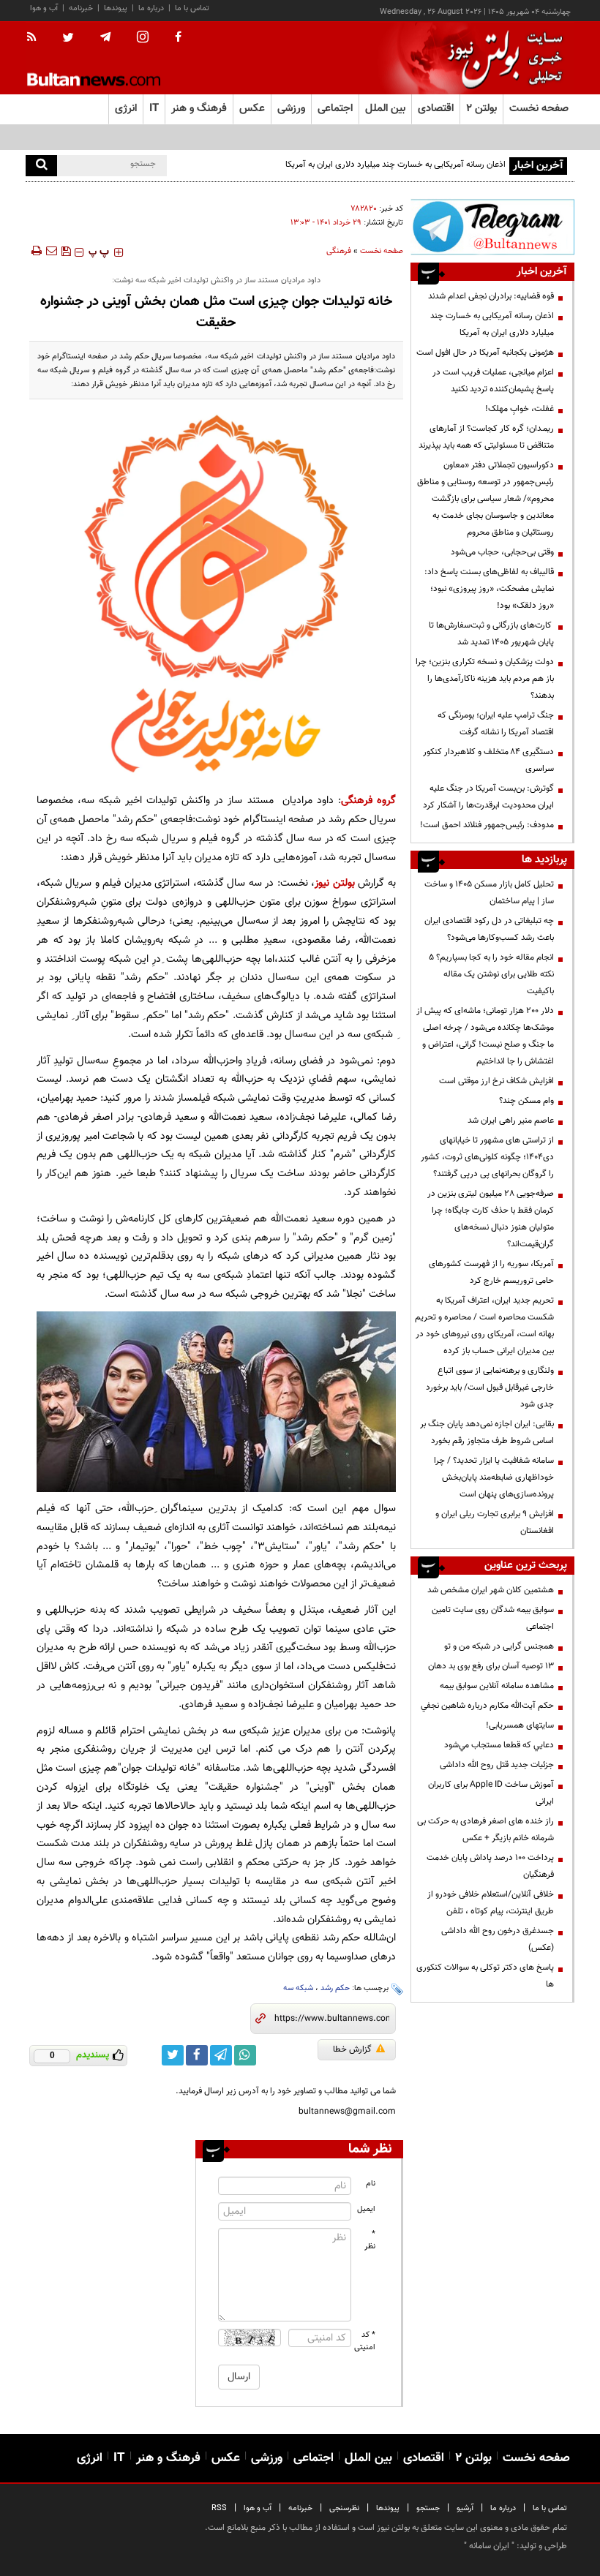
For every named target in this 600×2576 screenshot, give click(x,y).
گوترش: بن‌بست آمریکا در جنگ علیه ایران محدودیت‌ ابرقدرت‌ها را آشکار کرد (488, 797)
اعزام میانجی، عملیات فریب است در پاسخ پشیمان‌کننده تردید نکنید (493, 381)
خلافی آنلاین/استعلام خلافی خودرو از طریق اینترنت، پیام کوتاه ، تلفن (491, 1903)
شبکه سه (298, 1988)
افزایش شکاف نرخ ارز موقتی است (496, 1081)
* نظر (370, 2240)
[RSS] (36, 38)
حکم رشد (335, 1988)
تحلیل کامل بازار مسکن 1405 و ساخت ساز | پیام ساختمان (489, 893)
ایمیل (366, 2209)
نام (371, 2184)
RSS (219, 2508)
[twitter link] (173, 2055)
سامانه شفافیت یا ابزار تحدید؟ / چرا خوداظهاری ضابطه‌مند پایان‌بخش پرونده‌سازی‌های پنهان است (494, 1477)
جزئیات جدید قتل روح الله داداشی (497, 1765)
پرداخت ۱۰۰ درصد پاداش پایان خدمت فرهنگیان (490, 1866)
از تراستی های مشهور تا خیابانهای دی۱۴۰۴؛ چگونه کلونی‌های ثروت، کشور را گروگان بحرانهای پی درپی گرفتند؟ (487, 1157)
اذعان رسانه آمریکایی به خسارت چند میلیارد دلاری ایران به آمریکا (492, 324)
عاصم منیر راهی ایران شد (511, 1121)
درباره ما (151, 8)
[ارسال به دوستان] (51, 251)
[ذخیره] (66, 251)
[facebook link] (197, 2055)
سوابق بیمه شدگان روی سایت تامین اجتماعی (493, 1618)
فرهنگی (339, 251)
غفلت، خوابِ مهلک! (520, 409)
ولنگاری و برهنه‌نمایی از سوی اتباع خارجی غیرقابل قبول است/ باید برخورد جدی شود (490, 1387)
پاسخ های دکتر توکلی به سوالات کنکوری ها (485, 1976)
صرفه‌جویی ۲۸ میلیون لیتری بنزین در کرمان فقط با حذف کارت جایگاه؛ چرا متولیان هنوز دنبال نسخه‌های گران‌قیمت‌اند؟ (491, 1219)
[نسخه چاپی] (35, 251)
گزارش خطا (352, 2049)
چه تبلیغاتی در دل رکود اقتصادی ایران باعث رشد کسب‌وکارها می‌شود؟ (489, 929)
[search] (41, 166)
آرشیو (465, 2508)
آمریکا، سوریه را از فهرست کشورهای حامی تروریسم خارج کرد (491, 1272)
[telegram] (105, 37)
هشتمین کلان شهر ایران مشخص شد (491, 1590)
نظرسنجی (344, 2508)
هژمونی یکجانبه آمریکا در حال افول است (485, 353)
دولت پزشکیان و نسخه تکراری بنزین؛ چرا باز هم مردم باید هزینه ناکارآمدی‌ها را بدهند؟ (485, 679)
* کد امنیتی (365, 2341)
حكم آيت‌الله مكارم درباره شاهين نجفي (487, 1706)
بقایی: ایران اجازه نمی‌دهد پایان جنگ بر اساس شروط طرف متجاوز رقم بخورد (487, 1432)
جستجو (428, 2508)
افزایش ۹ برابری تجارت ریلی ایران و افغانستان (495, 1522)
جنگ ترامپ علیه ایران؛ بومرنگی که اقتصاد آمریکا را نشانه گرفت (496, 724)
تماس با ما (192, 8)
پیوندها (116, 8)
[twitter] (68, 39)
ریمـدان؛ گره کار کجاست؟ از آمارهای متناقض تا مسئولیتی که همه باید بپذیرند (486, 437)
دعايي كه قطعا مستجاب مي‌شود (499, 1745)
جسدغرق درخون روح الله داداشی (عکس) (498, 1939)
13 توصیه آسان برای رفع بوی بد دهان (491, 1666)
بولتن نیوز (335, 883)
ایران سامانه (489, 2546)
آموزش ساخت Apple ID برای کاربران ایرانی (491, 1793)
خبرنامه (81, 8)
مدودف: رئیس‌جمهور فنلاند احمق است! (487, 825)
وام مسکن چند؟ (526, 1101)
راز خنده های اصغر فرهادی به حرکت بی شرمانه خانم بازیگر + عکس (485, 1830)
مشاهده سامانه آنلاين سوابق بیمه (497, 1686)
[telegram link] (221, 2055)
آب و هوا (44, 8)
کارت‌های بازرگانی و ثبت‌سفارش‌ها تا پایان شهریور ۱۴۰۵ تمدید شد (491, 634)
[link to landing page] (501, 58)
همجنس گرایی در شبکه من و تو (499, 1646)
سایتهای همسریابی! (520, 1725)
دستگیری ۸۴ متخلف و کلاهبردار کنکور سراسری (488, 760)
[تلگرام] (492, 227)
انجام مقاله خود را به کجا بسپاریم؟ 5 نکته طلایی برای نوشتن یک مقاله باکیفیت (491, 974)
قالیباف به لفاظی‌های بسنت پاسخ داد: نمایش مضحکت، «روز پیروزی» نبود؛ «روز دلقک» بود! (489, 589)
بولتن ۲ (481, 109)
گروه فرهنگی (368, 801)
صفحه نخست (539, 109)
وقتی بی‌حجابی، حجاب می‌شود (502, 552)
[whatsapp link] (245, 2055)
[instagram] (143, 38)
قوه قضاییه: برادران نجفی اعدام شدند (491, 296)
